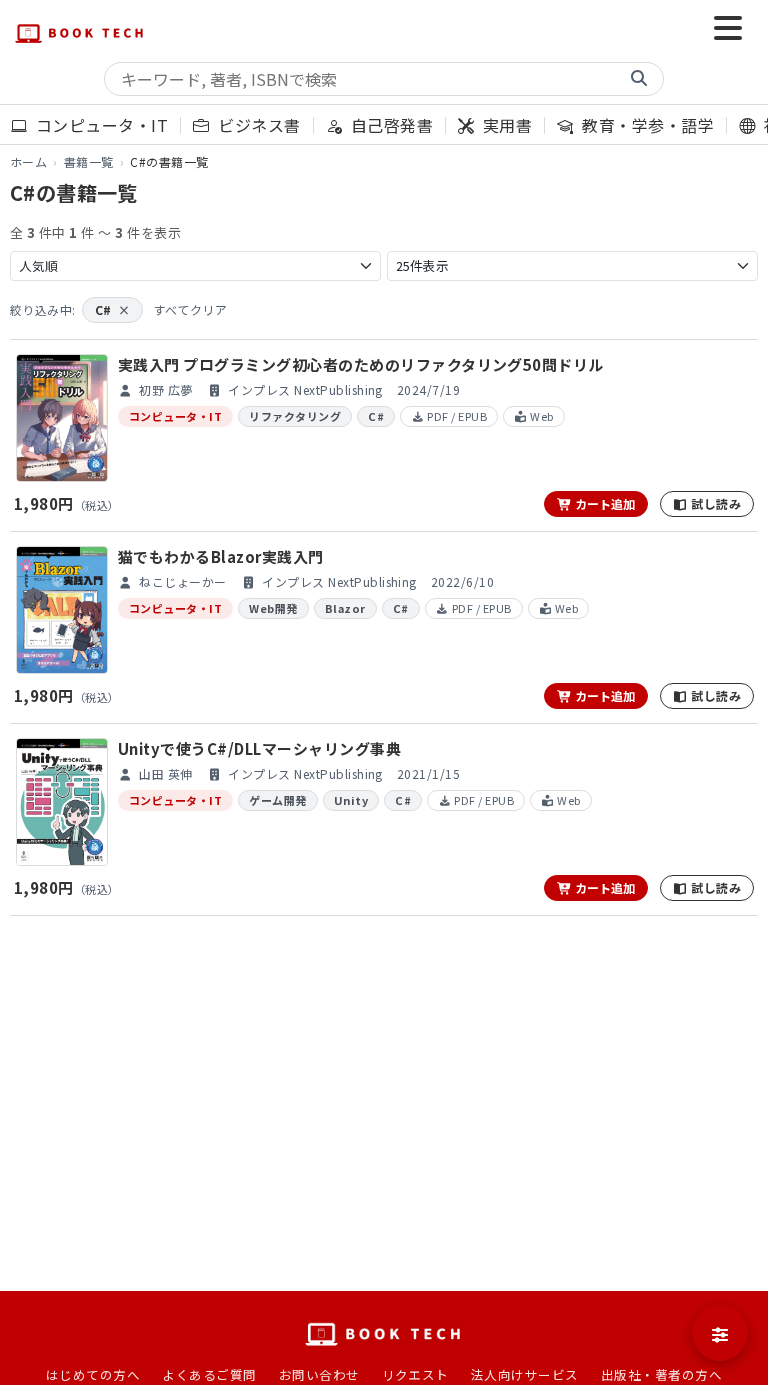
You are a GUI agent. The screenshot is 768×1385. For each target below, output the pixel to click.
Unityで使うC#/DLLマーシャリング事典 (259, 748)
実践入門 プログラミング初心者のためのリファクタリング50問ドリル (361, 364)
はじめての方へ (93, 1374)
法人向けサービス (525, 1374)
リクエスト (415, 1374)
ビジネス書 (257, 125)
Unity (351, 800)
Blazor (345, 608)
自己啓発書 (389, 125)
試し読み (714, 503)
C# (112, 309)
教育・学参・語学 (646, 125)
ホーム (28, 161)
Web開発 (273, 608)
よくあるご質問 (209, 1374)
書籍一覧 (89, 161)
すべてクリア (190, 309)
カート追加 (603, 503)
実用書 (505, 125)
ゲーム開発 (277, 800)
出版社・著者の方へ (661, 1374)
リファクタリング (295, 416)
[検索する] (639, 79)
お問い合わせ (319, 1374)
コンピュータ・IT (99, 125)
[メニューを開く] (728, 30)
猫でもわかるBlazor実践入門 (221, 556)
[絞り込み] (720, 1333)
